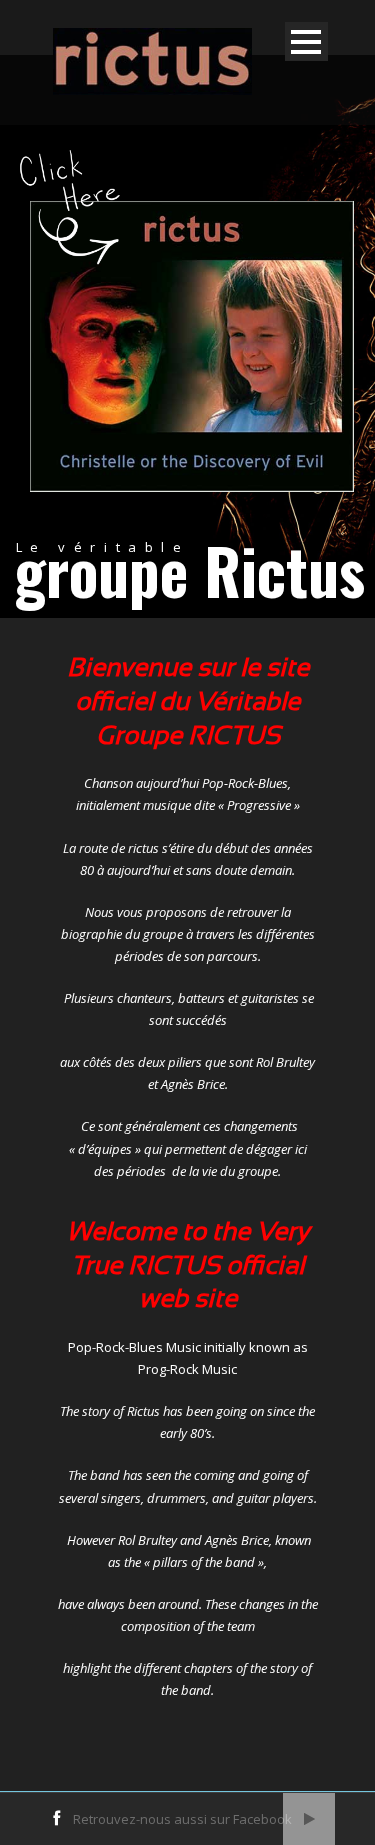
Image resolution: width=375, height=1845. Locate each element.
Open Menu (306, 41)
